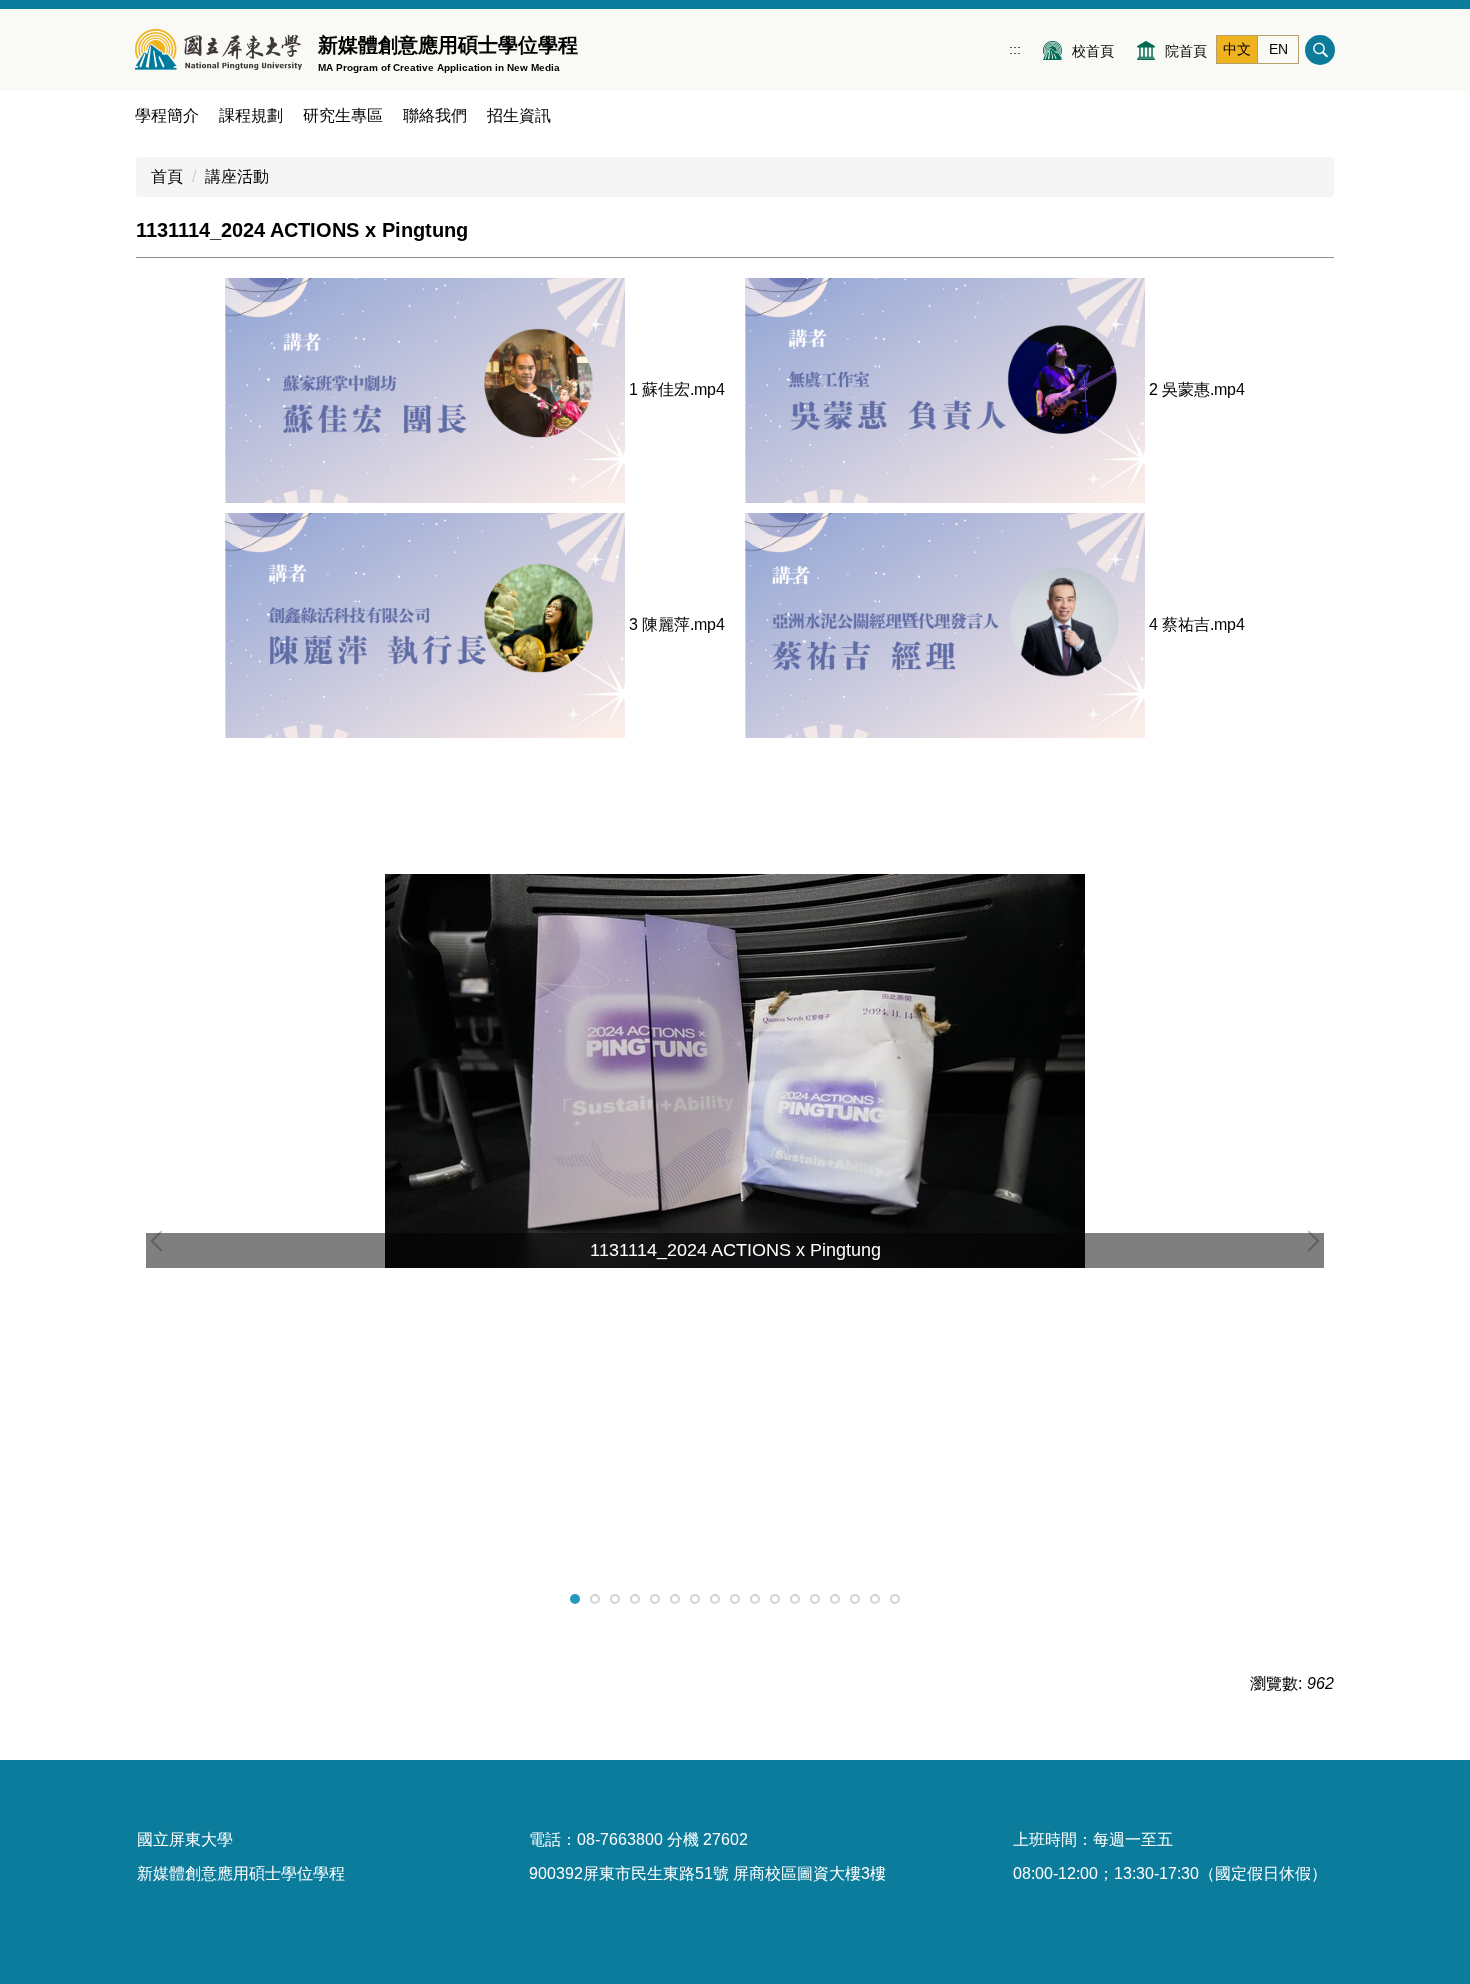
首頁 (167, 176)
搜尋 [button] (1320, 50)
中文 (1237, 49)
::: (1015, 49)
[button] (161, 1241)
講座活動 (237, 176)
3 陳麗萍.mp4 (677, 624)
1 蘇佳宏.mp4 (677, 389)
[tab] (575, 1599)
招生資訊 (519, 115)
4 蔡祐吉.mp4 (1197, 624)
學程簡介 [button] (167, 115)
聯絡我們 (435, 115)
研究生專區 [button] (343, 115)
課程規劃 (251, 115)
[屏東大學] (218, 50)
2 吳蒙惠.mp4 (1197, 389)
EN (1278, 49)
